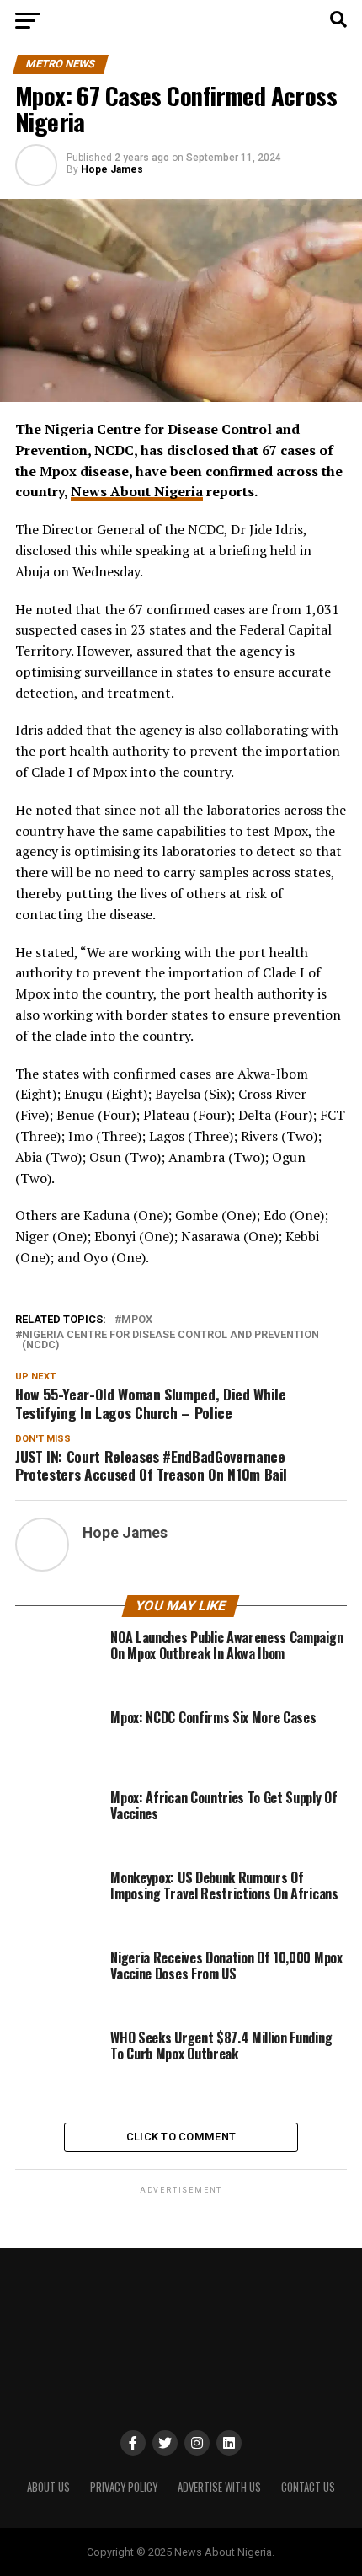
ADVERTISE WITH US (219, 2487)
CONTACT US (308, 2487)
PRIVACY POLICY (124, 2487)
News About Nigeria (137, 491)
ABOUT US (48, 2487)
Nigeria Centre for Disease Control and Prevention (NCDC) (170, 1341)
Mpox (137, 1320)
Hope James (112, 169)
